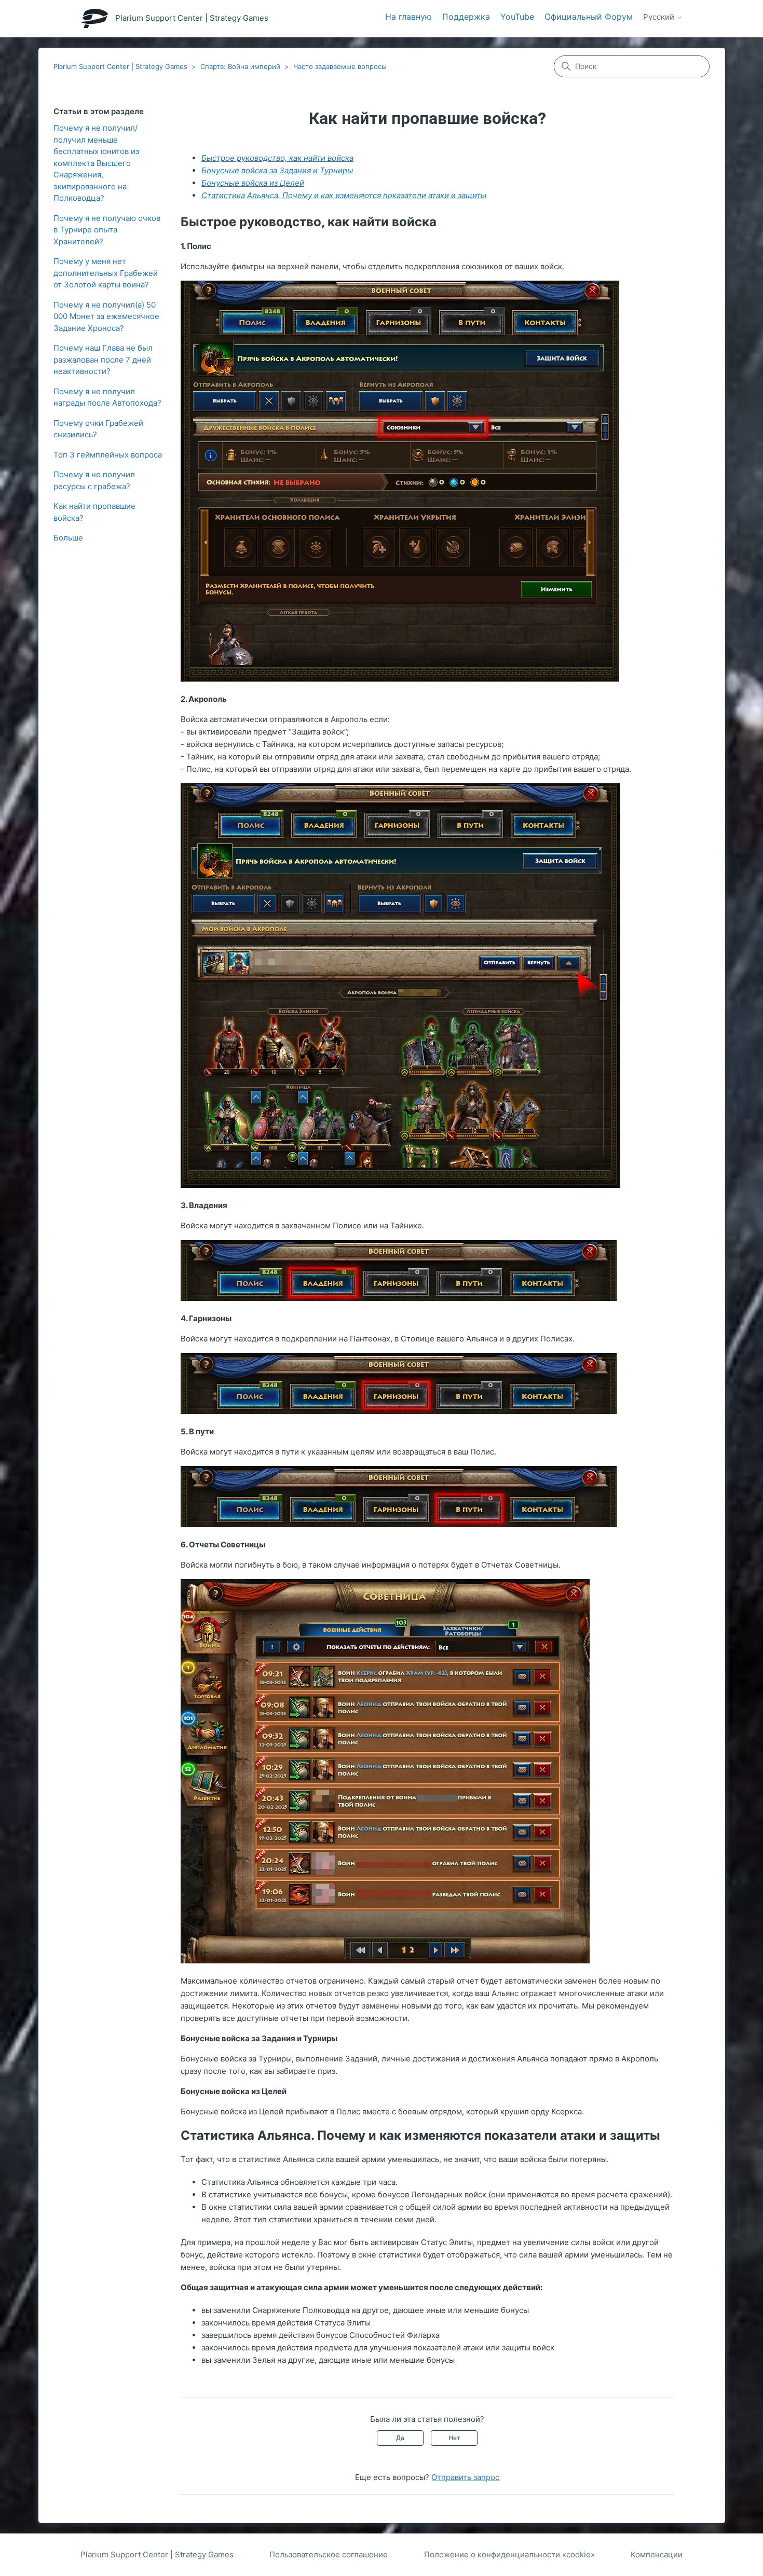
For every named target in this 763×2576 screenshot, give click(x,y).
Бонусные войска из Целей (253, 183)
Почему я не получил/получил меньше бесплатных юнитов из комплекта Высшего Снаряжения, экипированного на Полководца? (96, 163)
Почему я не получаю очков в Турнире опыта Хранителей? (107, 230)
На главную (408, 17)
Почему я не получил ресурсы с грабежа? (94, 480)
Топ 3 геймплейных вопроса (108, 455)
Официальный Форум (589, 17)
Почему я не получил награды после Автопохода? (107, 397)
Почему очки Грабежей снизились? (98, 429)
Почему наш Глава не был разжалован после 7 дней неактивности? (103, 359)
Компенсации (657, 2554)
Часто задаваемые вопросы (340, 66)
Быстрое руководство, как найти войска (277, 158)
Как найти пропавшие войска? (94, 512)
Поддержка (466, 17)
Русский (660, 17)
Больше (68, 538)
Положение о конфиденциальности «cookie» (509, 2554)
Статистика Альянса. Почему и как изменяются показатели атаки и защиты (344, 195)
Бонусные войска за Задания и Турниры (277, 170)
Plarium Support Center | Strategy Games (120, 66)
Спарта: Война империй (240, 66)
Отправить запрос (465, 2477)
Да (400, 2438)
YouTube (517, 17)
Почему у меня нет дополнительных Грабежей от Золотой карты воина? (106, 273)
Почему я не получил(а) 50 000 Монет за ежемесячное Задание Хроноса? (106, 316)
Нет (454, 2438)
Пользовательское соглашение (329, 2554)
